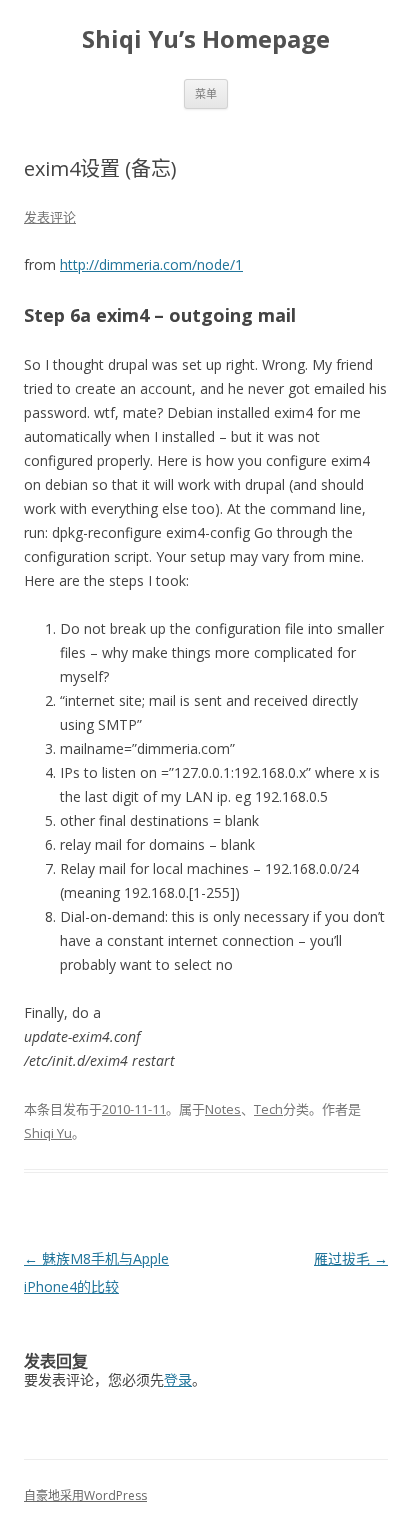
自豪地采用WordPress (85, 1495)
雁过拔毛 (351, 1258)
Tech (268, 1109)
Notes (223, 1109)
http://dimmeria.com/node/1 (151, 264)
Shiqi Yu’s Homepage (206, 39)
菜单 (206, 93)
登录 (178, 1379)
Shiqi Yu (48, 1133)
